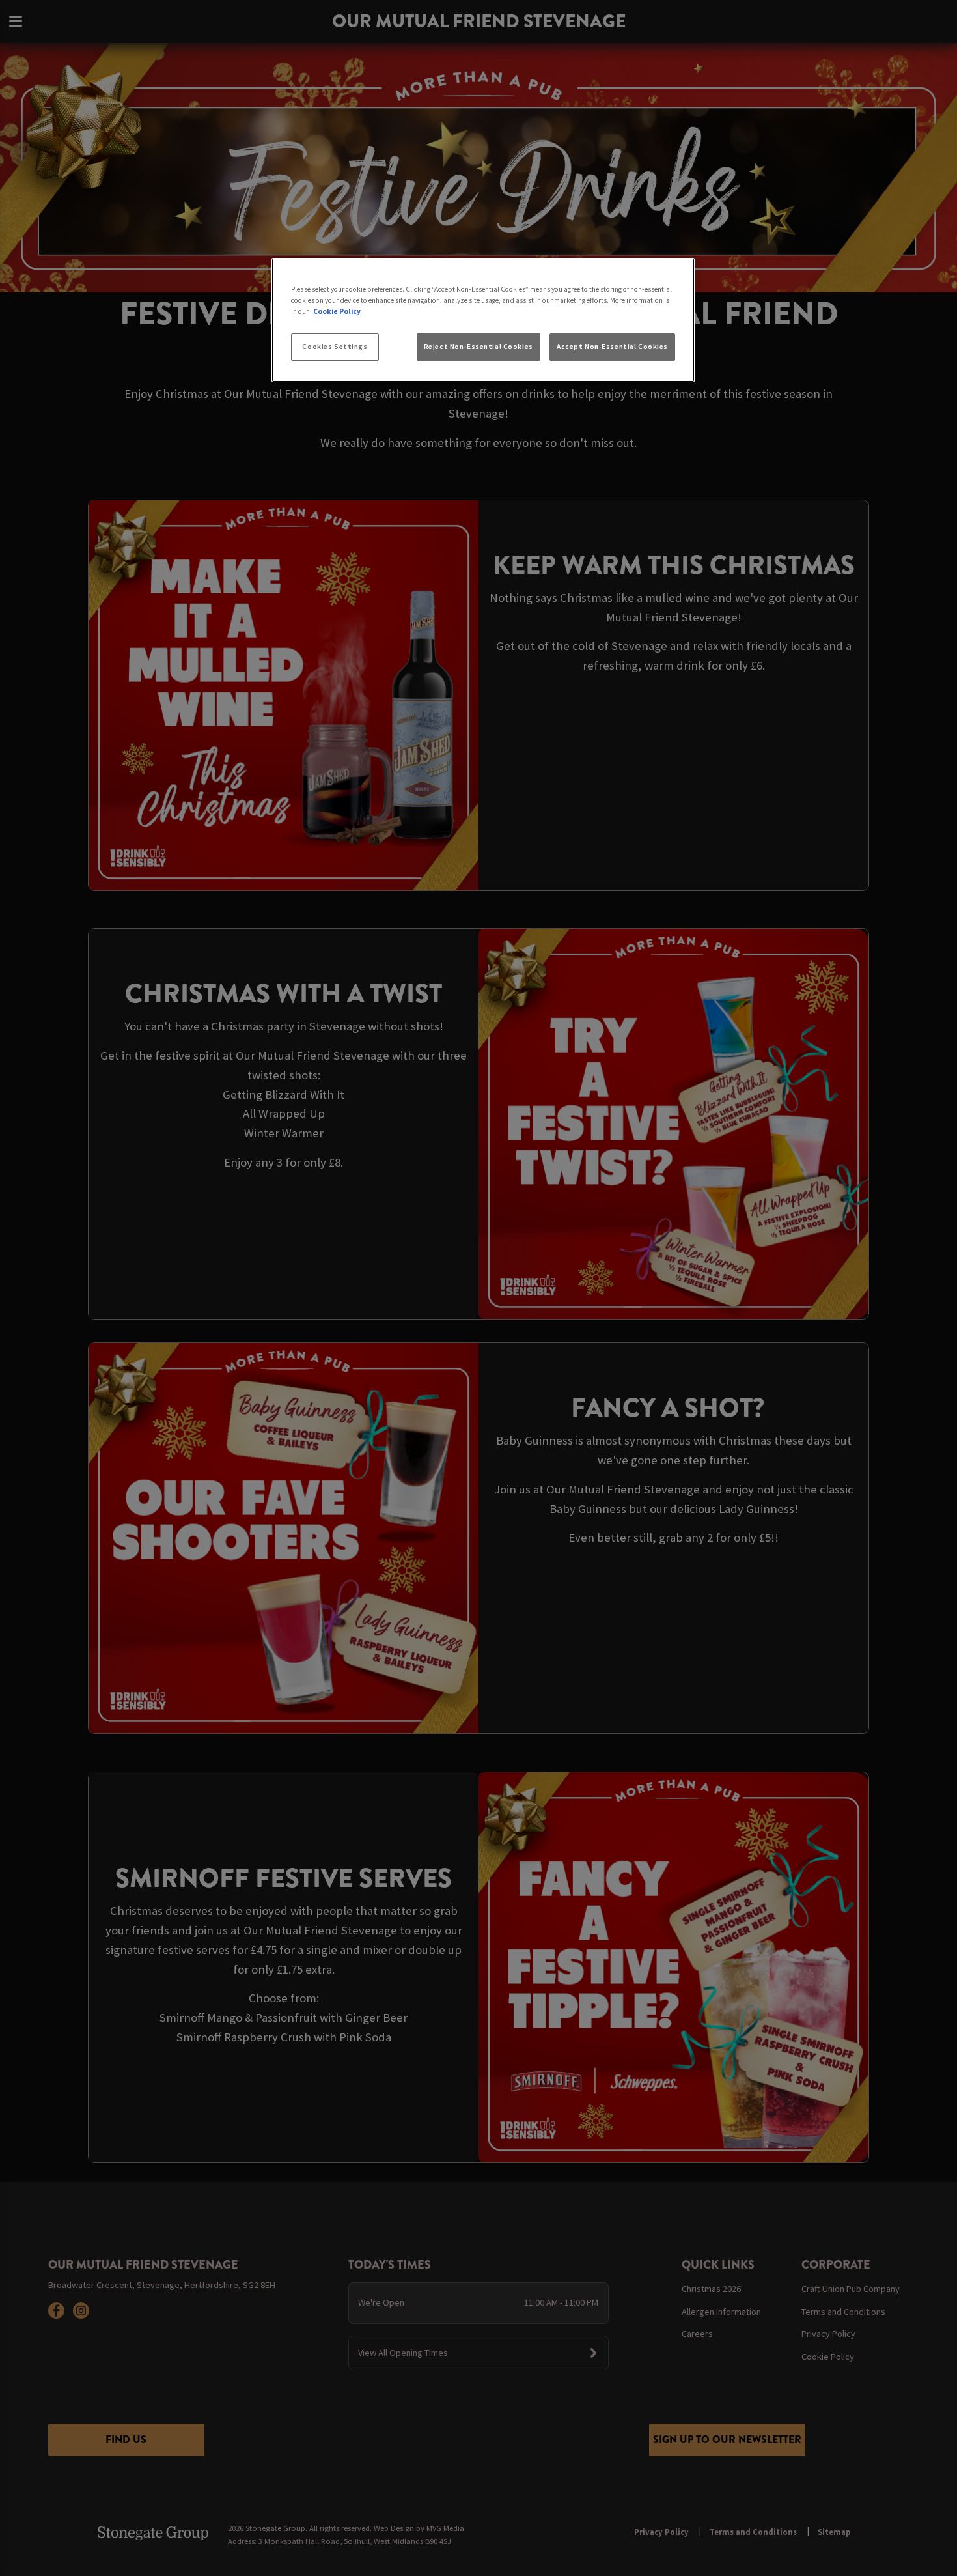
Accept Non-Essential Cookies (612, 347)
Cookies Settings (335, 347)
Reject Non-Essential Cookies (478, 347)
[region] (483, 320)
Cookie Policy (337, 311)
